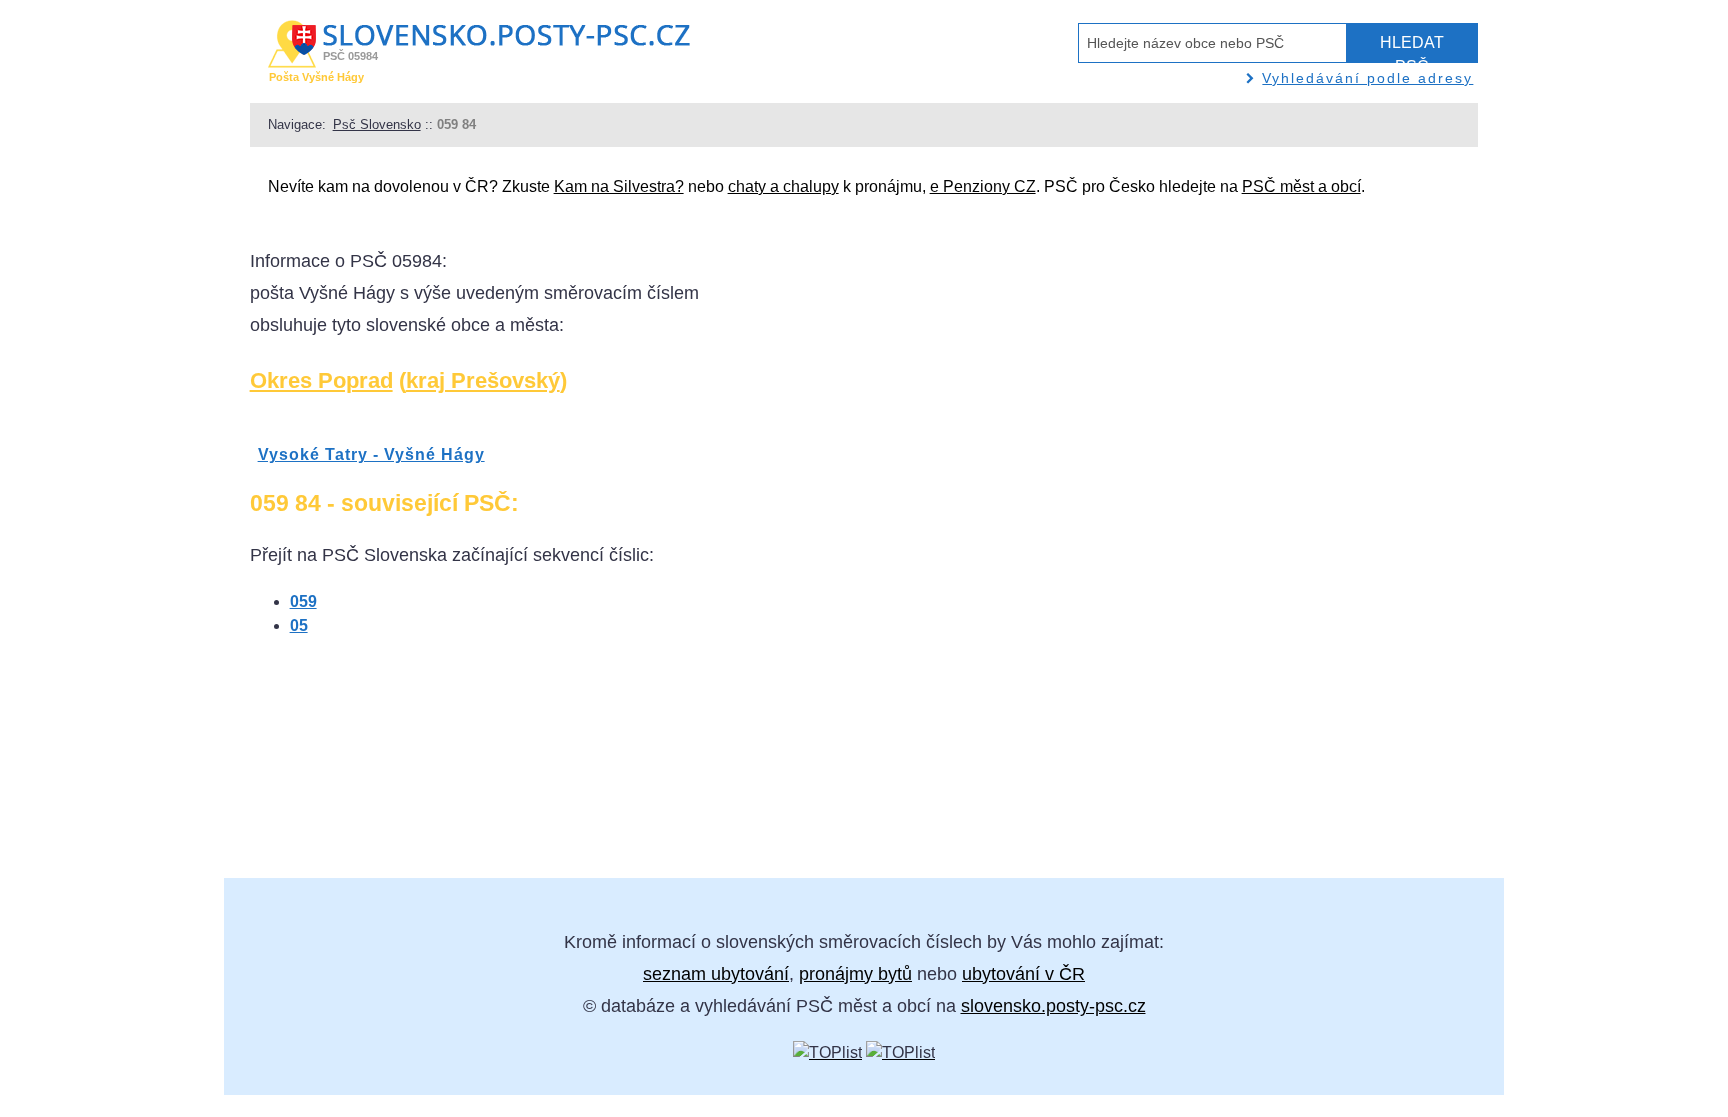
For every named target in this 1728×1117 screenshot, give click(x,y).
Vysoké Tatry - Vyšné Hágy (371, 454)
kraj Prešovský (483, 380)
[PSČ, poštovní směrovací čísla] (827, 1052)
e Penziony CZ (983, 186)
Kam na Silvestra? (619, 186)
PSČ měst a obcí (1301, 186)
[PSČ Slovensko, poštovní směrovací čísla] (900, 1052)
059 (303, 601)
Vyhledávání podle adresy (1367, 78)
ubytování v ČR (1023, 974)
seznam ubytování (716, 974)
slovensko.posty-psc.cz (1053, 1006)
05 (299, 625)
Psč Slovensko (377, 124)
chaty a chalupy (783, 186)
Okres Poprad (321, 380)
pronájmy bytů (855, 974)
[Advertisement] (1201, 545)
